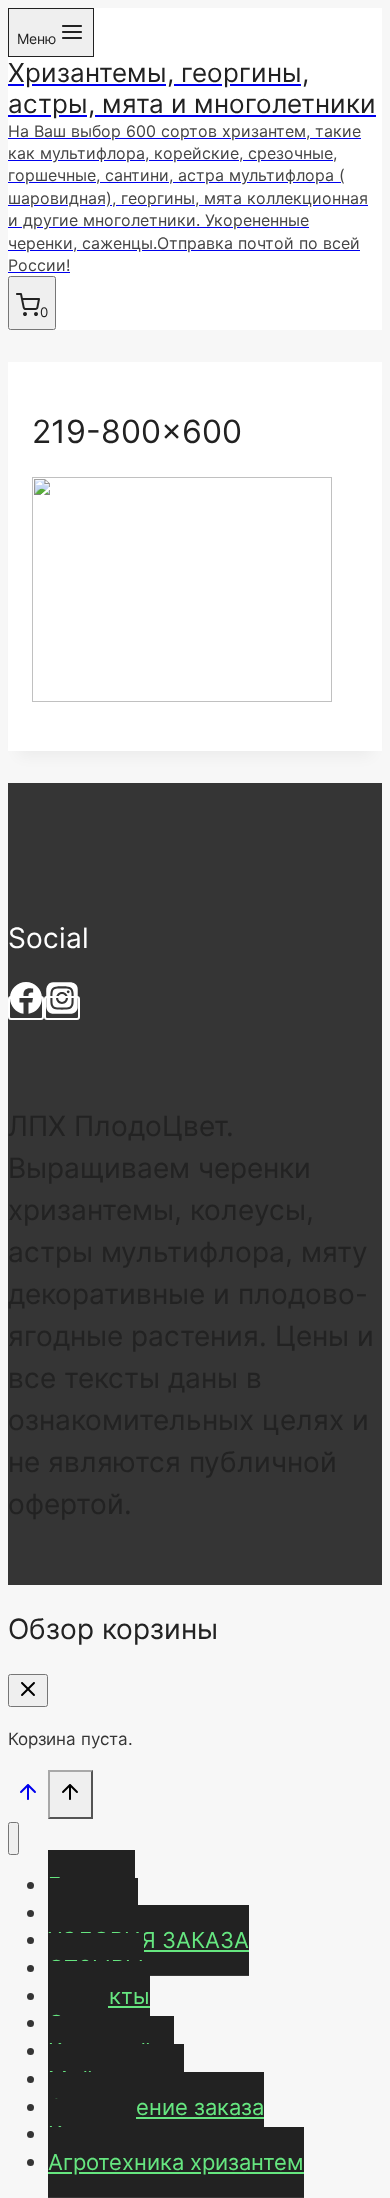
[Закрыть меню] (13, 1838)
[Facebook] (26, 1008)
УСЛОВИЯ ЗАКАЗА (148, 1940)
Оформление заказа (156, 2107)
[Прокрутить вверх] (28, 1796)
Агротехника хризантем (176, 2162)
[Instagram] (62, 1008)
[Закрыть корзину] (28, 1690)
